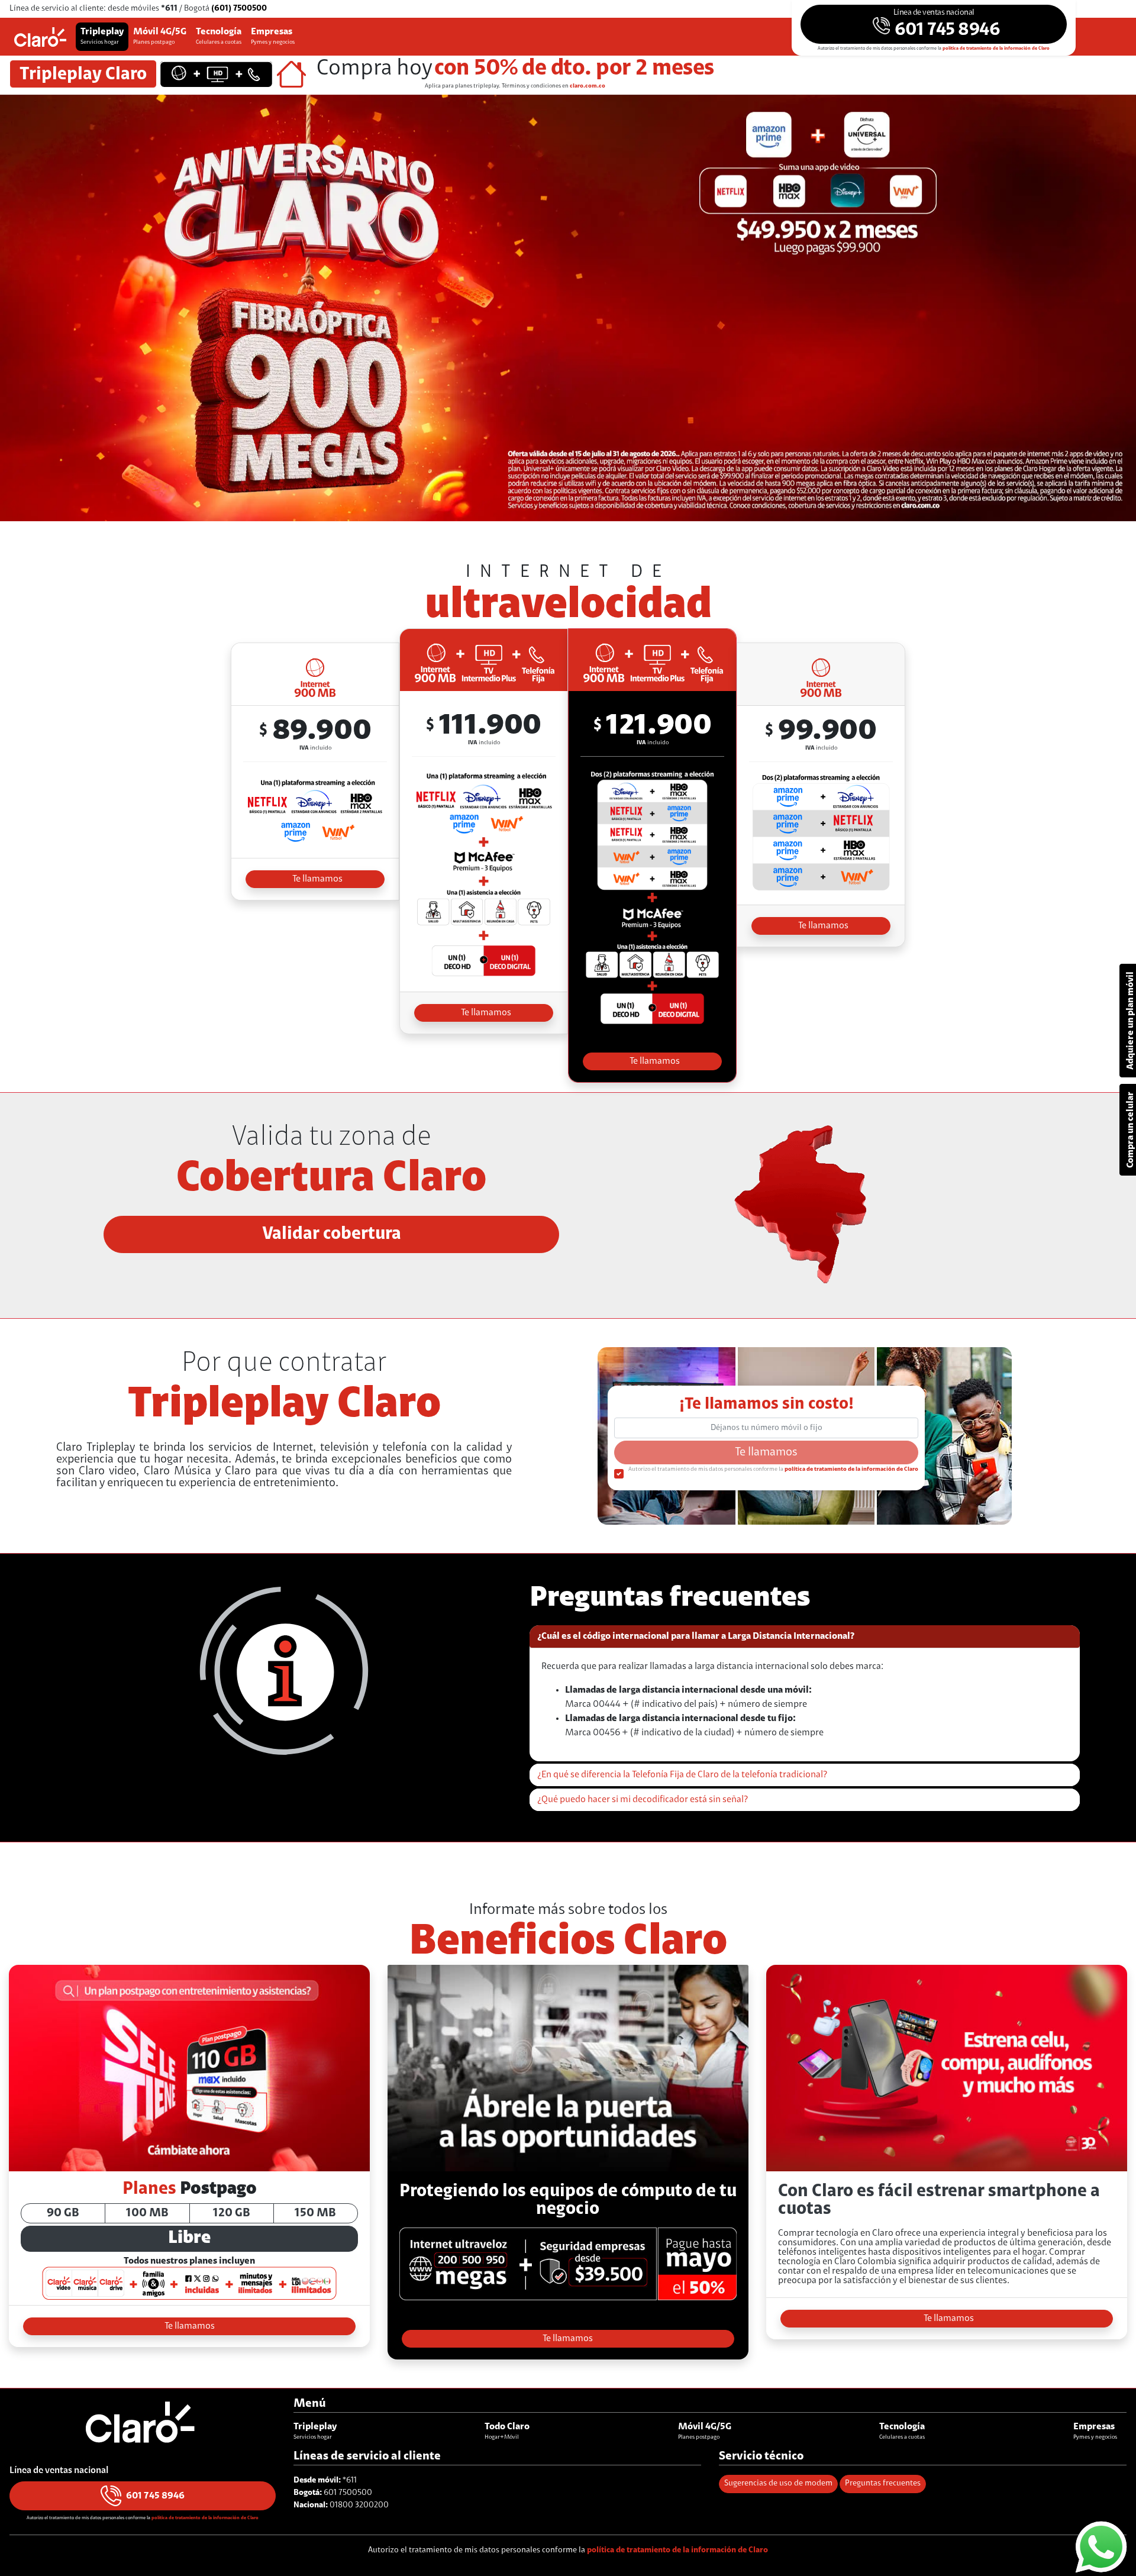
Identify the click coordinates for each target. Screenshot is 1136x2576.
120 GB (232, 2213)
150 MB (315, 2213)
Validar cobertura (332, 1234)
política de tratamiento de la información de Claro (996, 49)
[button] (934, 24)
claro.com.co (588, 86)
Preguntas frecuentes (883, 2484)
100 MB (147, 2213)
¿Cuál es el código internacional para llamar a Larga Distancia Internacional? (696, 1636)
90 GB (63, 2213)
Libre (189, 2238)
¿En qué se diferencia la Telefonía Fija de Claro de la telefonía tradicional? (682, 1775)
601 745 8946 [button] (155, 2496)
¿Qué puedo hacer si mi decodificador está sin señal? (643, 1800)
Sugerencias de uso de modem (778, 2484)
